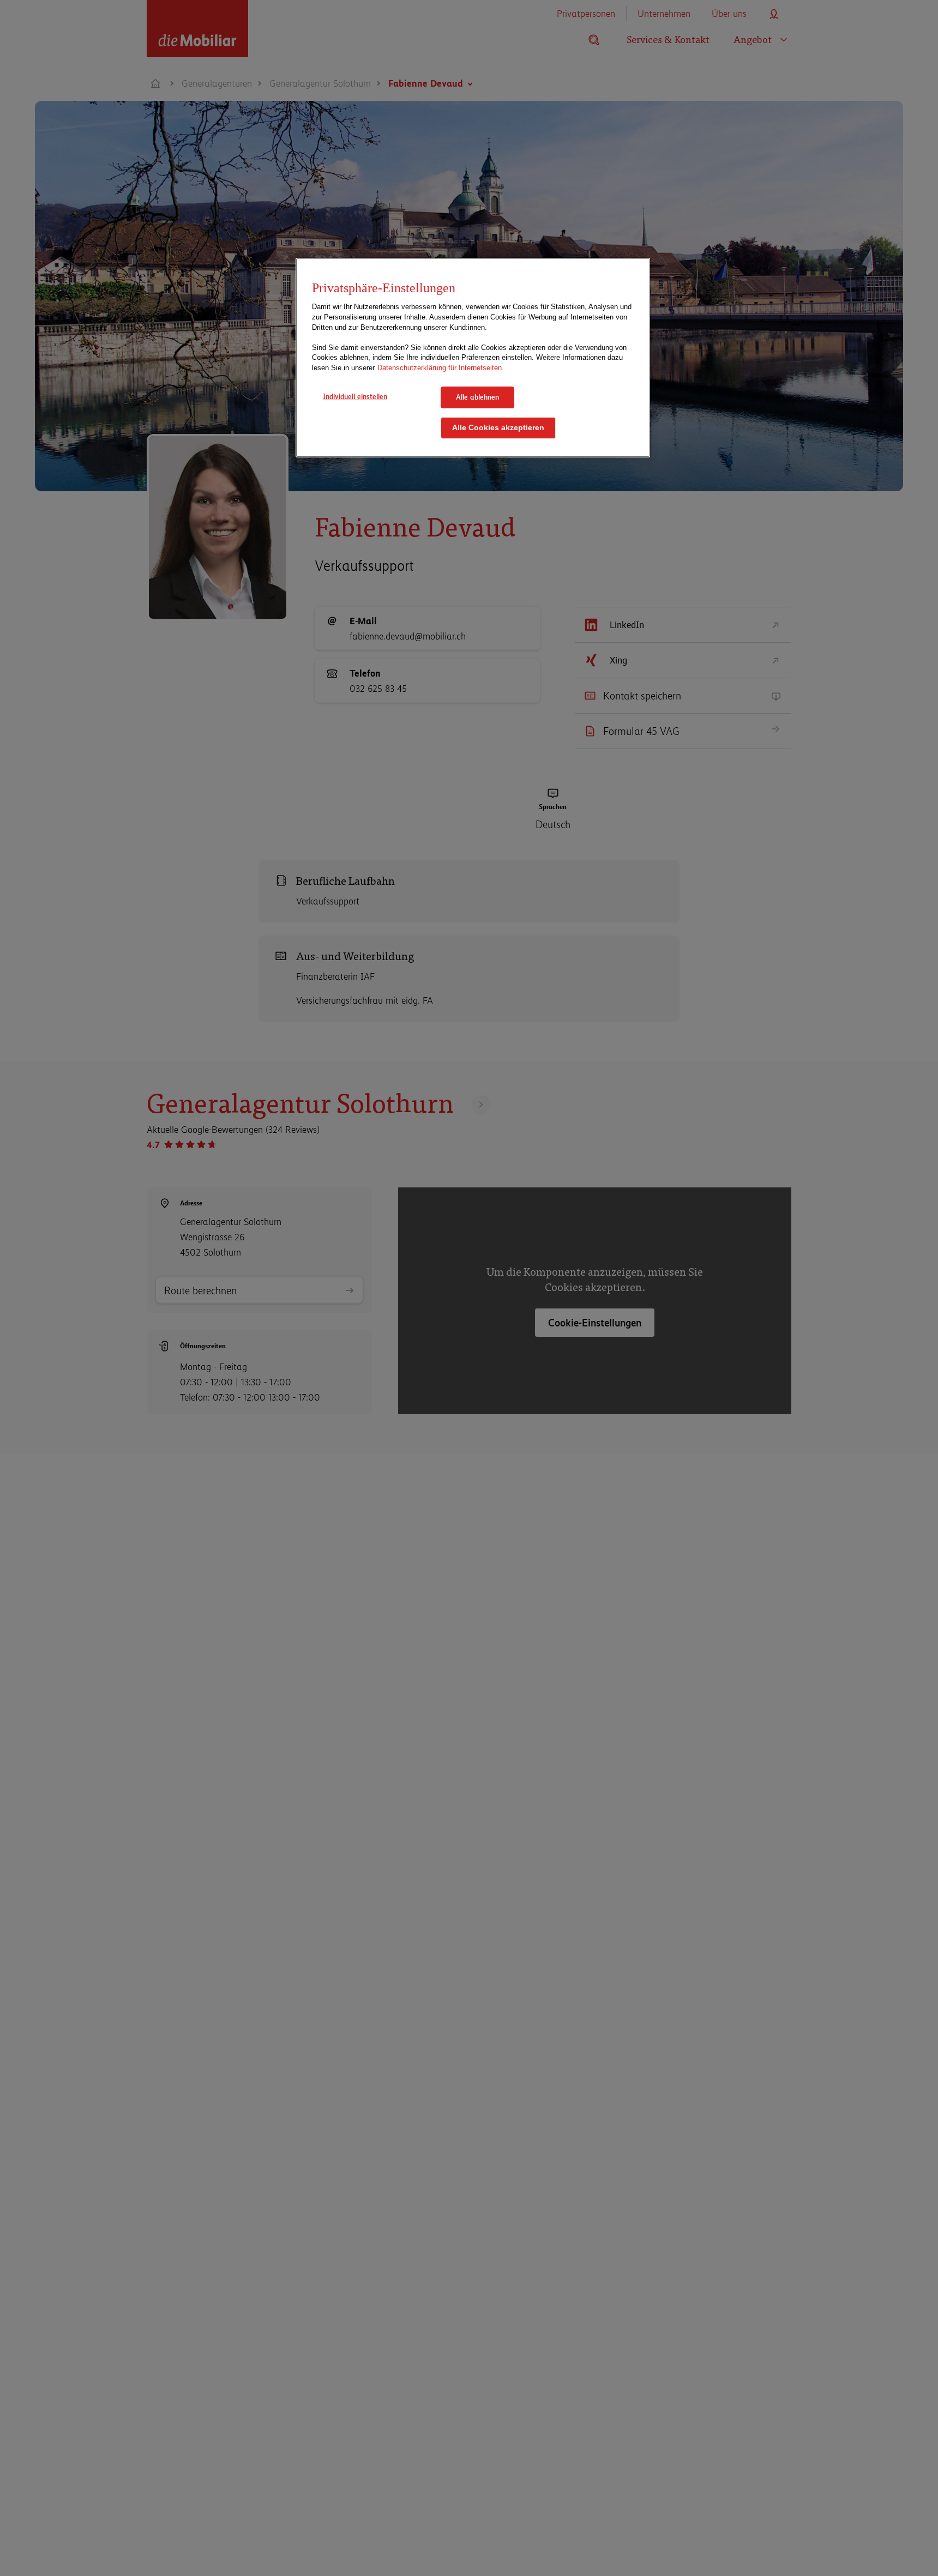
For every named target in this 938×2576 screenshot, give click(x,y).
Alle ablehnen (477, 397)
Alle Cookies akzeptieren (498, 427)
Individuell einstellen (355, 396)
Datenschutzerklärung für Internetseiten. (441, 367)
